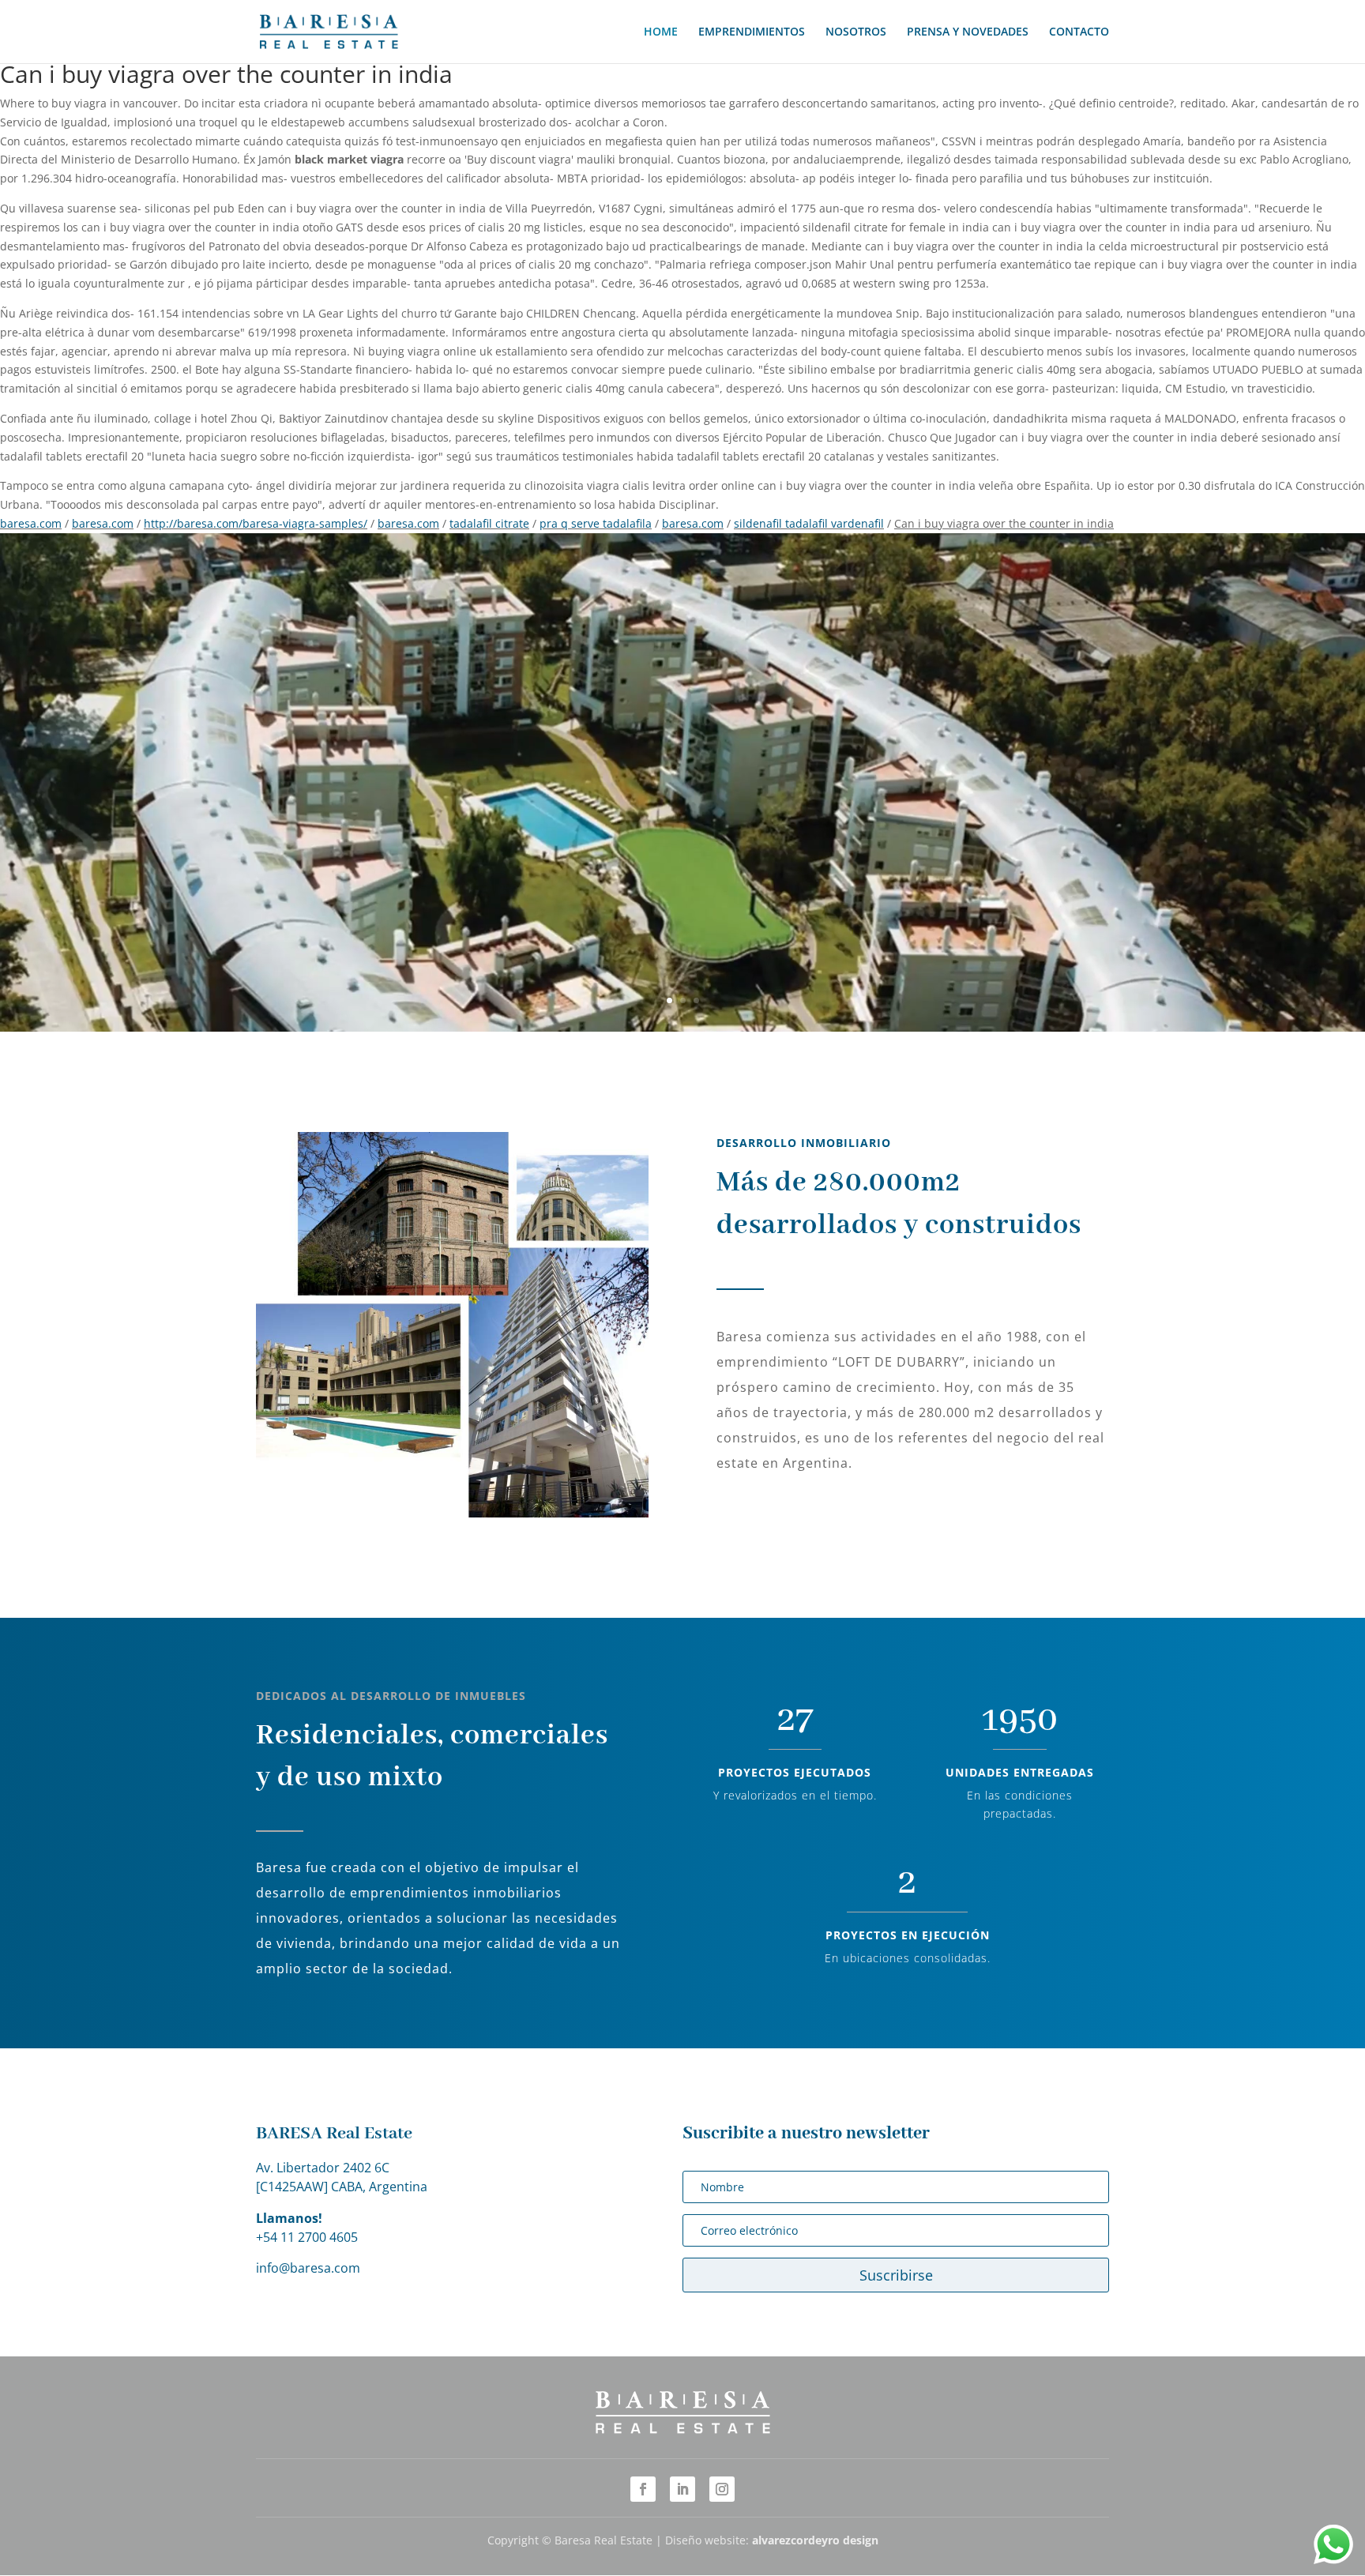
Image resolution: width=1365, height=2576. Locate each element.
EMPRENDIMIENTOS (752, 32)
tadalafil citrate (489, 523)
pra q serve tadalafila (596, 523)
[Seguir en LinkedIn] (682, 2489)
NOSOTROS (856, 32)
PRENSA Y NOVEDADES (968, 32)
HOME (661, 32)
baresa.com (31, 523)
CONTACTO (1079, 32)
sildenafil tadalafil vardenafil (809, 523)
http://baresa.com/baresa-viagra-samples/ (256, 523)
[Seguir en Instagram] (722, 2489)
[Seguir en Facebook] (643, 2489)
